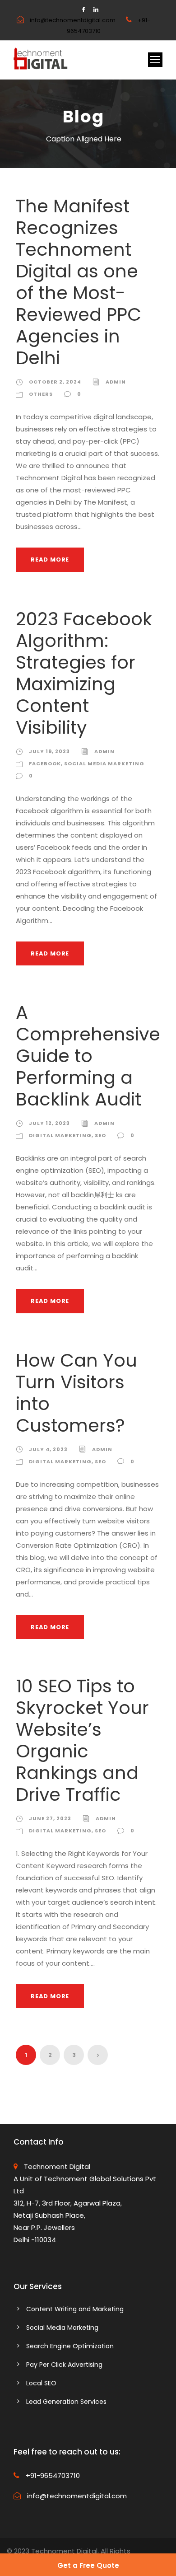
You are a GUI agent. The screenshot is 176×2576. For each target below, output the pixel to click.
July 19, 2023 (49, 751)
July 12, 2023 (49, 1123)
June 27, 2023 (50, 1818)
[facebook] (83, 10)
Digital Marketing (60, 1135)
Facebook (45, 763)
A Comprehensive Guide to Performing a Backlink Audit (88, 1056)
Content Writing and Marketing (75, 2309)
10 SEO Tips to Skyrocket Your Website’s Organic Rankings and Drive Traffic (82, 1740)
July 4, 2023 (48, 1449)
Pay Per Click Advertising (64, 2365)
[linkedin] (96, 10)
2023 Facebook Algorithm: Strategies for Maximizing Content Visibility (84, 673)
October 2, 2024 (55, 382)
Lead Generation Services (66, 2402)
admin (116, 382)
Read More (50, 560)
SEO (100, 1135)
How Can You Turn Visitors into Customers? (76, 1393)
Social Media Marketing (104, 763)
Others (41, 394)
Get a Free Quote (88, 2565)
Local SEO (41, 2383)
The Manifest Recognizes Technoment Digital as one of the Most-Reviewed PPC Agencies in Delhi (79, 282)
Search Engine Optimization (70, 2346)
